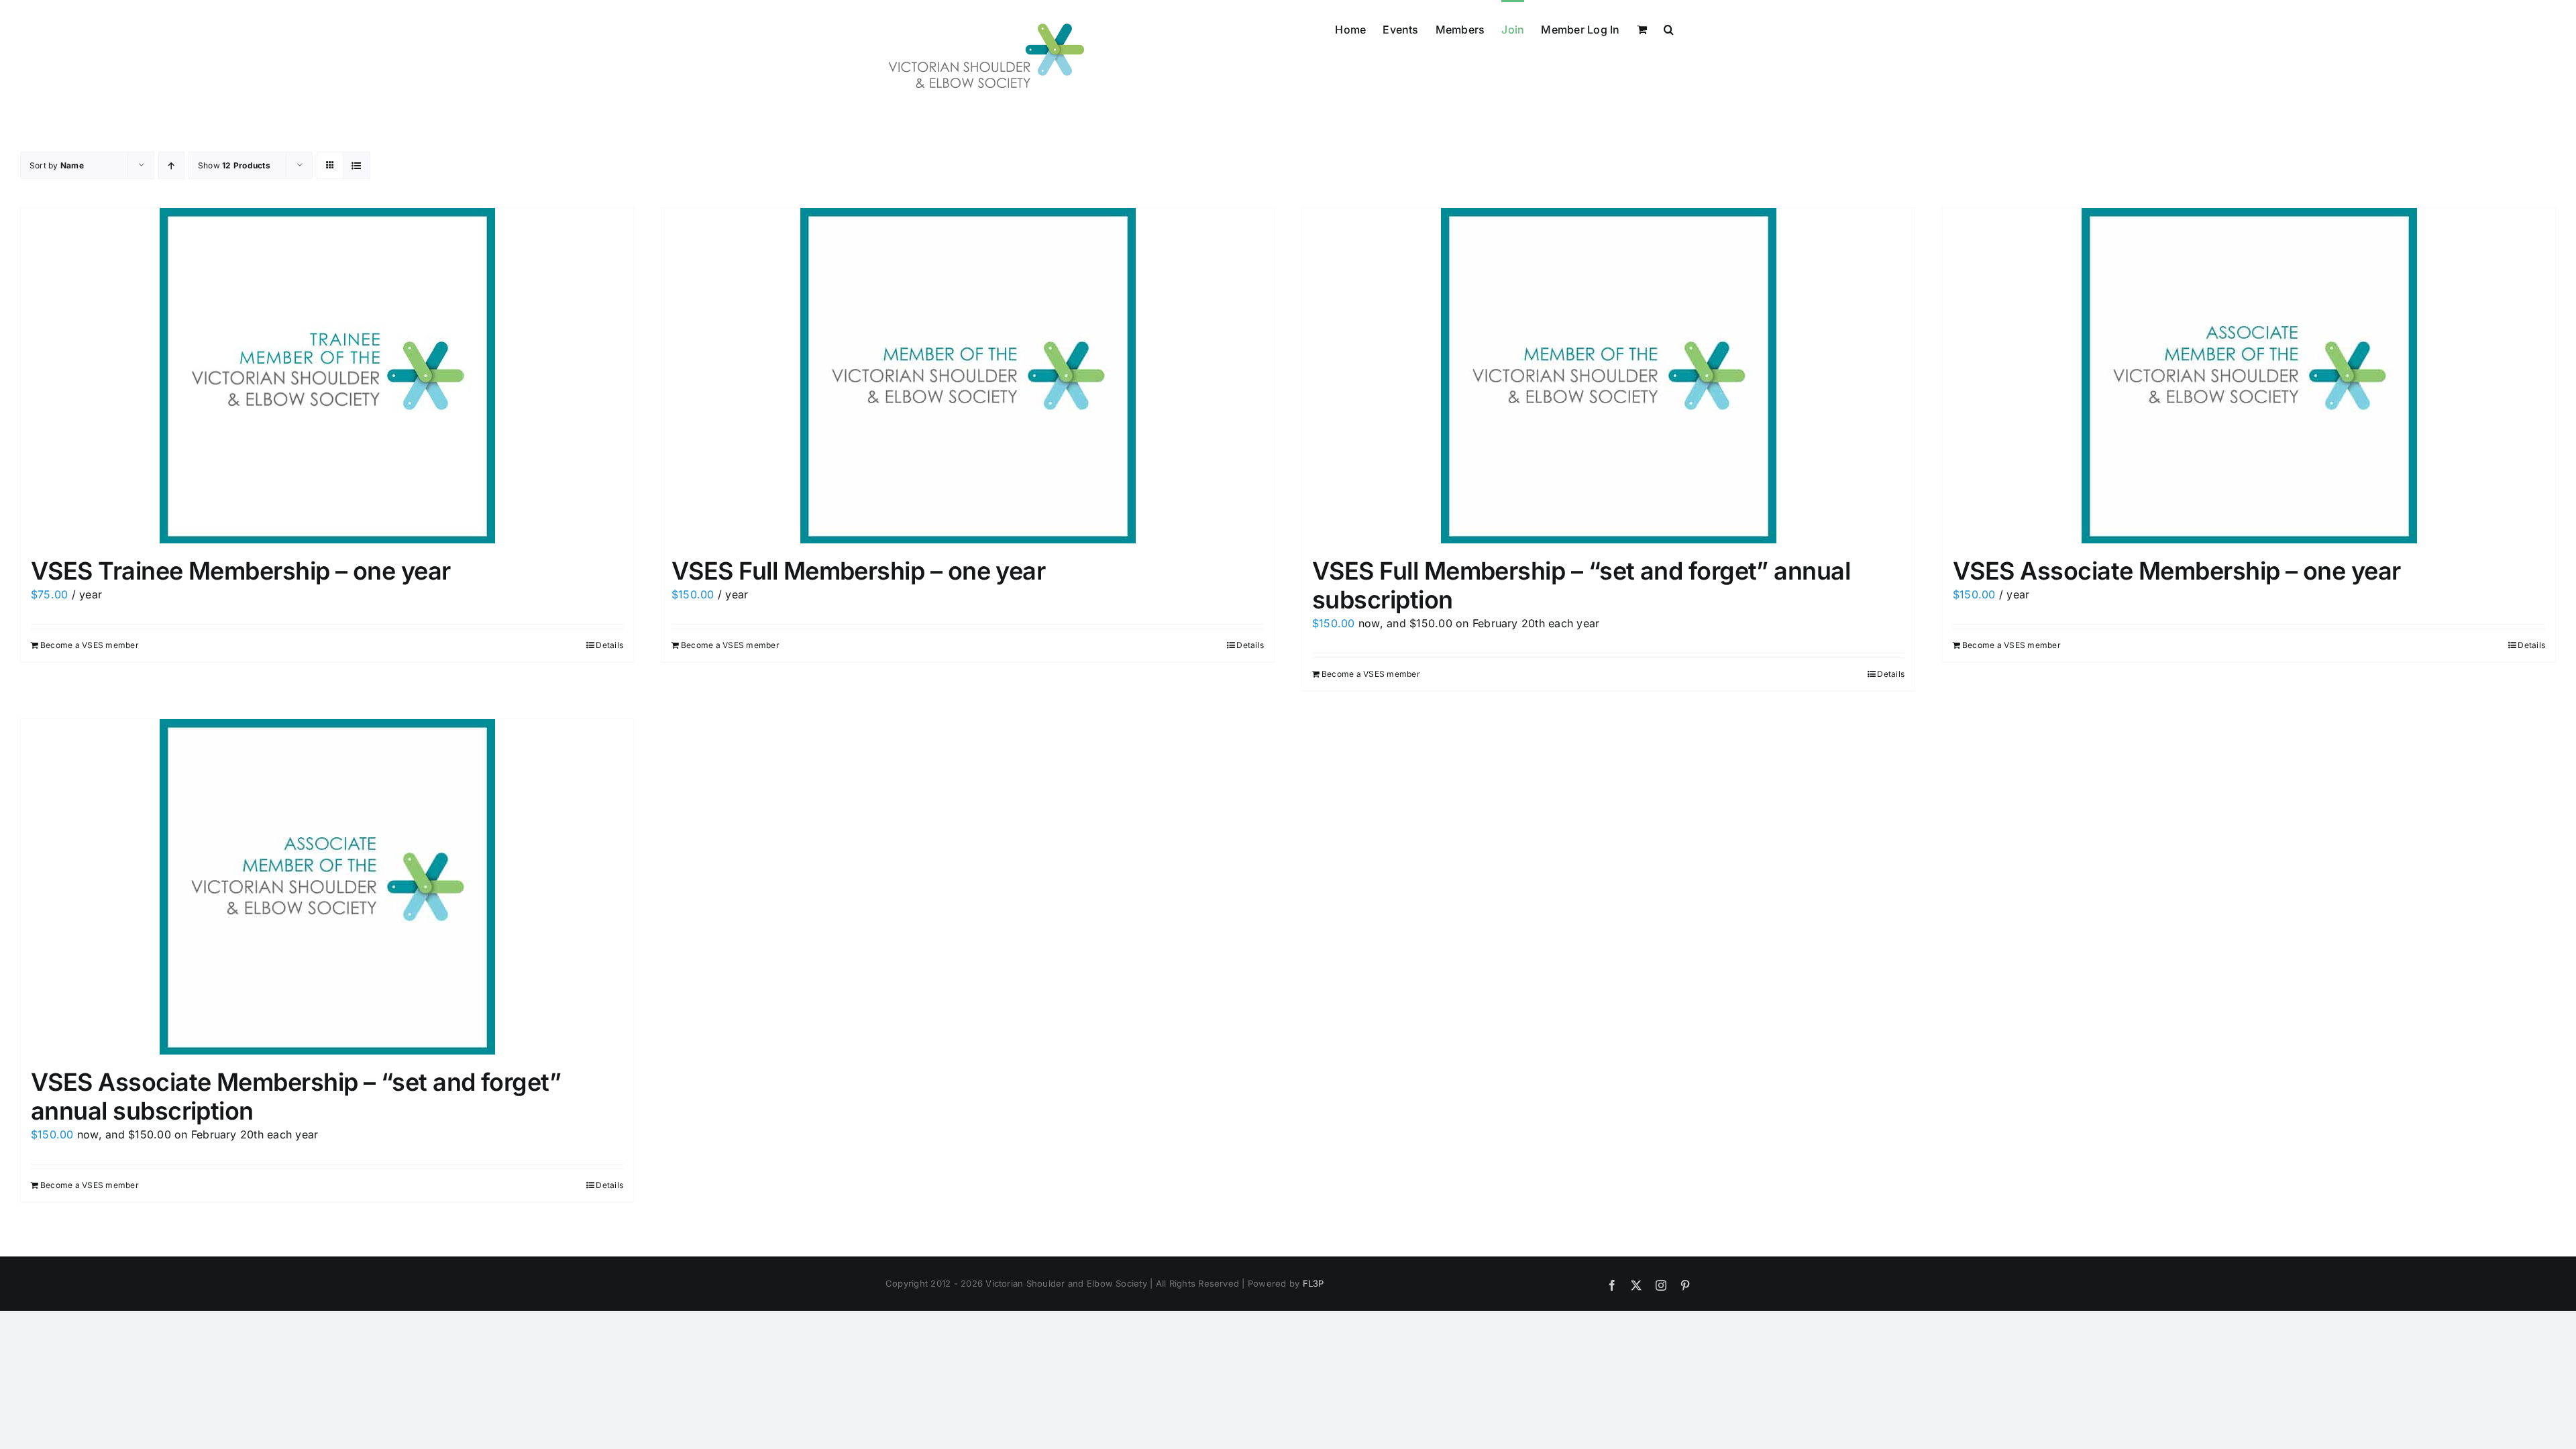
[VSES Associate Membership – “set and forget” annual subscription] (327, 887)
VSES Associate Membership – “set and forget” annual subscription (296, 1096)
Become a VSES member (90, 645)
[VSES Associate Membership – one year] (2249, 376)
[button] (1669, 28)
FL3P (1313, 1283)
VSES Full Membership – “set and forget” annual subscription (1581, 585)
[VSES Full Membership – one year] (968, 376)
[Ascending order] (171, 165)
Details (609, 645)
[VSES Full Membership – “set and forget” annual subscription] (1608, 376)
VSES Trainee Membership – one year (241, 571)
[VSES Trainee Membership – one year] (327, 376)
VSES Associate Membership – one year (2177, 571)
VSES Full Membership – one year (858, 571)
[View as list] (357, 165)
